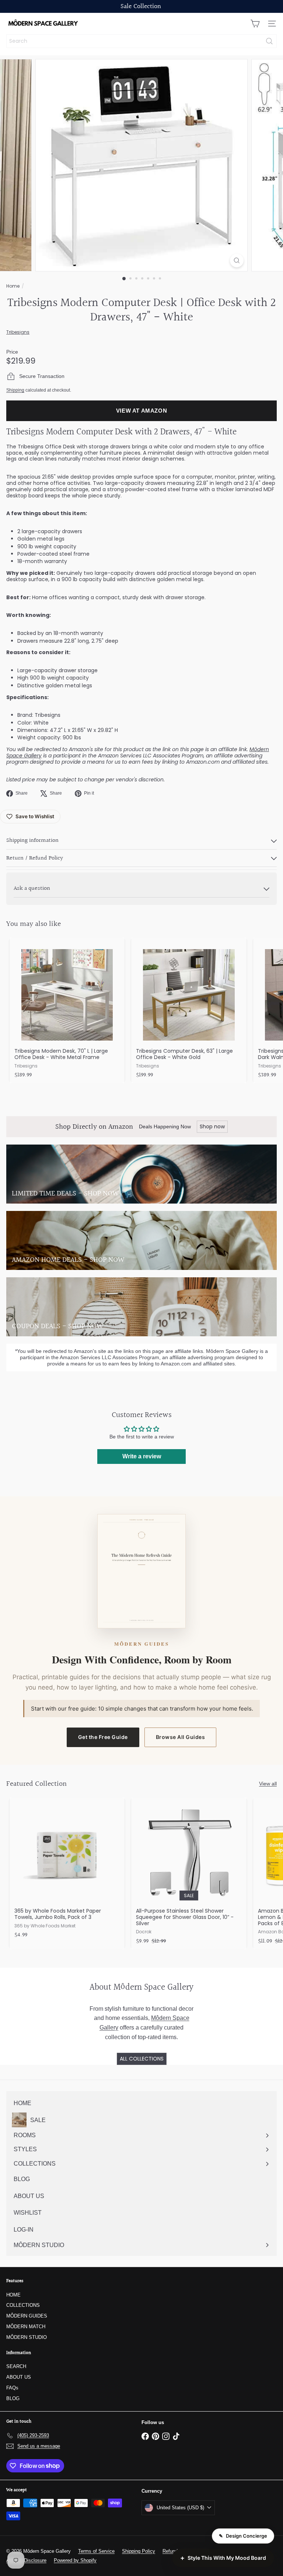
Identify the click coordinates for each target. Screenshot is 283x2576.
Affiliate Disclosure (26, 2560)
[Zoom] (237, 261)
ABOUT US (19, 2377)
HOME (13, 2295)
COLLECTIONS (23, 2305)
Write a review (142, 1456)
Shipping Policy (139, 2551)
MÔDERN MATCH (26, 2327)
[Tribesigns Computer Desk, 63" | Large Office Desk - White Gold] (189, 1010)
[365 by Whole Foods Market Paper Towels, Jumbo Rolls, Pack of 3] (67, 1870)
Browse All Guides (181, 1737)
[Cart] (255, 24)
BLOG (13, 2398)
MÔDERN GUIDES (27, 2316)
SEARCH (16, 2366)
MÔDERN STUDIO (27, 2337)
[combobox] (141, 41)
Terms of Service (96, 2551)
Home (13, 286)
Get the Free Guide (103, 1737)
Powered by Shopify (75, 2560)
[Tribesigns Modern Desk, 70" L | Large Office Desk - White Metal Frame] (67, 1010)
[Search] (269, 41)
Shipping (15, 390)
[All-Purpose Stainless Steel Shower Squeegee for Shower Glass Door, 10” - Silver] (189, 1873)
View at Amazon (142, 411)
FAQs (12, 2388)
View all (268, 1784)
